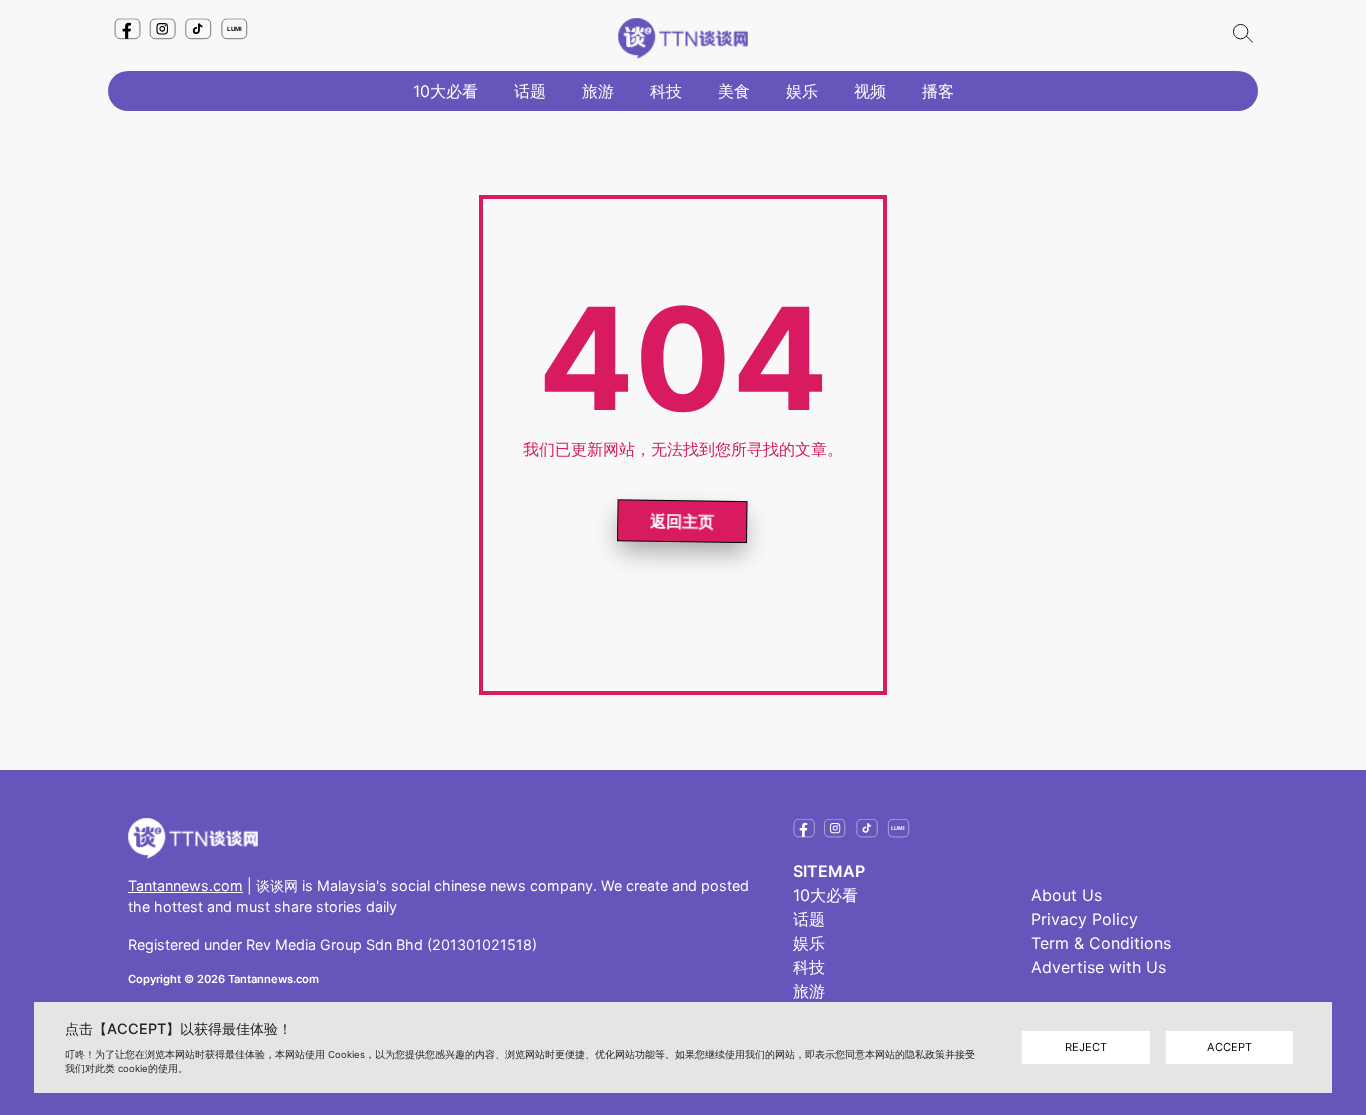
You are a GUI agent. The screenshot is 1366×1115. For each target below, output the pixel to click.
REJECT (1086, 1047)
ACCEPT (1229, 1047)
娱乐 (802, 91)
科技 (666, 91)
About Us (1066, 895)
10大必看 (445, 91)
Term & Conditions (1101, 943)
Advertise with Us (1098, 967)
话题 (530, 91)
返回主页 (684, 522)
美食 (734, 91)
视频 (870, 91)
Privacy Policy (1084, 919)
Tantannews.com (185, 885)
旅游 (598, 91)
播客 (938, 91)
